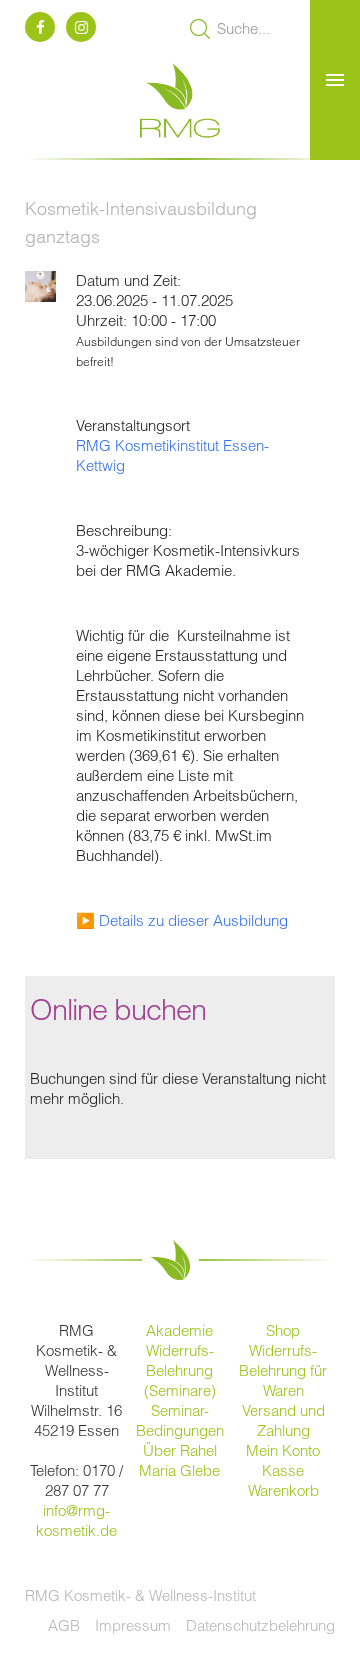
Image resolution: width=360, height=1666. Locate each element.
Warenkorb (283, 1490)
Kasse (283, 1470)
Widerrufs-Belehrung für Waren (283, 1370)
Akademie (179, 1330)
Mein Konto (283, 1450)
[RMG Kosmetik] (180, 147)
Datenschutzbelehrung (260, 1625)
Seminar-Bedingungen (180, 1420)
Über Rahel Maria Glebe (179, 1460)
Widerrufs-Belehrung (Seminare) (180, 1370)
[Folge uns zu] (43, 27)
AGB (64, 1625)
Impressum (133, 1625)
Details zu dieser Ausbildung (193, 920)
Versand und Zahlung (283, 1420)
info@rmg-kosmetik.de (76, 1520)
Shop (283, 1330)
